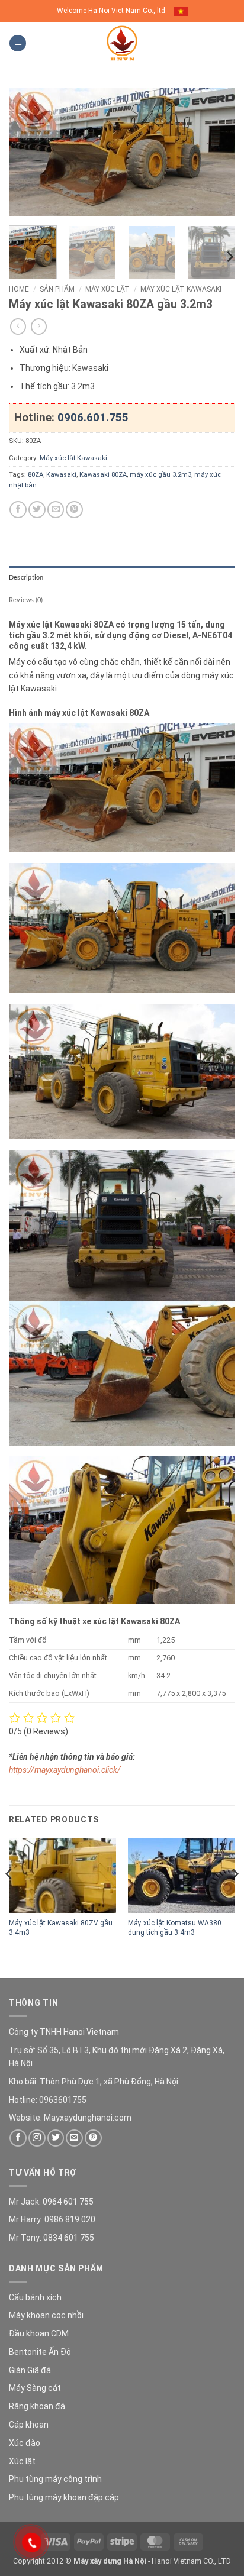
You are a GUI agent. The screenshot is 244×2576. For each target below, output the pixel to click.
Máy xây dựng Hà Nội (110, 2561)
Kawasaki (61, 475)
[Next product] (18, 327)
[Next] (216, 152)
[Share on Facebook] (18, 510)
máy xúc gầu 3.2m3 (160, 475)
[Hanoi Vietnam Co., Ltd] (122, 43)
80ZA (36, 475)
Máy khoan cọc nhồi (46, 2315)
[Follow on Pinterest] (93, 2138)
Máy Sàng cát (35, 2388)
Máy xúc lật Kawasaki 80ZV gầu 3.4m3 (61, 1927)
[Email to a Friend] (56, 510)
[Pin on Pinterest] (74, 510)
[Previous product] (39, 327)
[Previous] (28, 152)
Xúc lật (22, 2461)
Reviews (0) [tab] (26, 599)
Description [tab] (26, 577)
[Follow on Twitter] (56, 2138)
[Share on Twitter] (37, 510)
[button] (18, 43)
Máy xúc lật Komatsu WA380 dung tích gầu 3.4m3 (175, 1927)
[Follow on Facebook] (18, 2138)
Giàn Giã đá (30, 2370)
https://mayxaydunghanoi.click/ (65, 1770)
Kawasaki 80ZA (103, 475)
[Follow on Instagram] (37, 2138)
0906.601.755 (93, 417)
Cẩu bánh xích (35, 2297)
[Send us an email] (74, 2138)
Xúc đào (25, 2443)
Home (19, 289)
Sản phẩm (57, 289)
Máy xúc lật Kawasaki (181, 289)
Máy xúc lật (107, 289)
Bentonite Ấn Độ (40, 2352)
